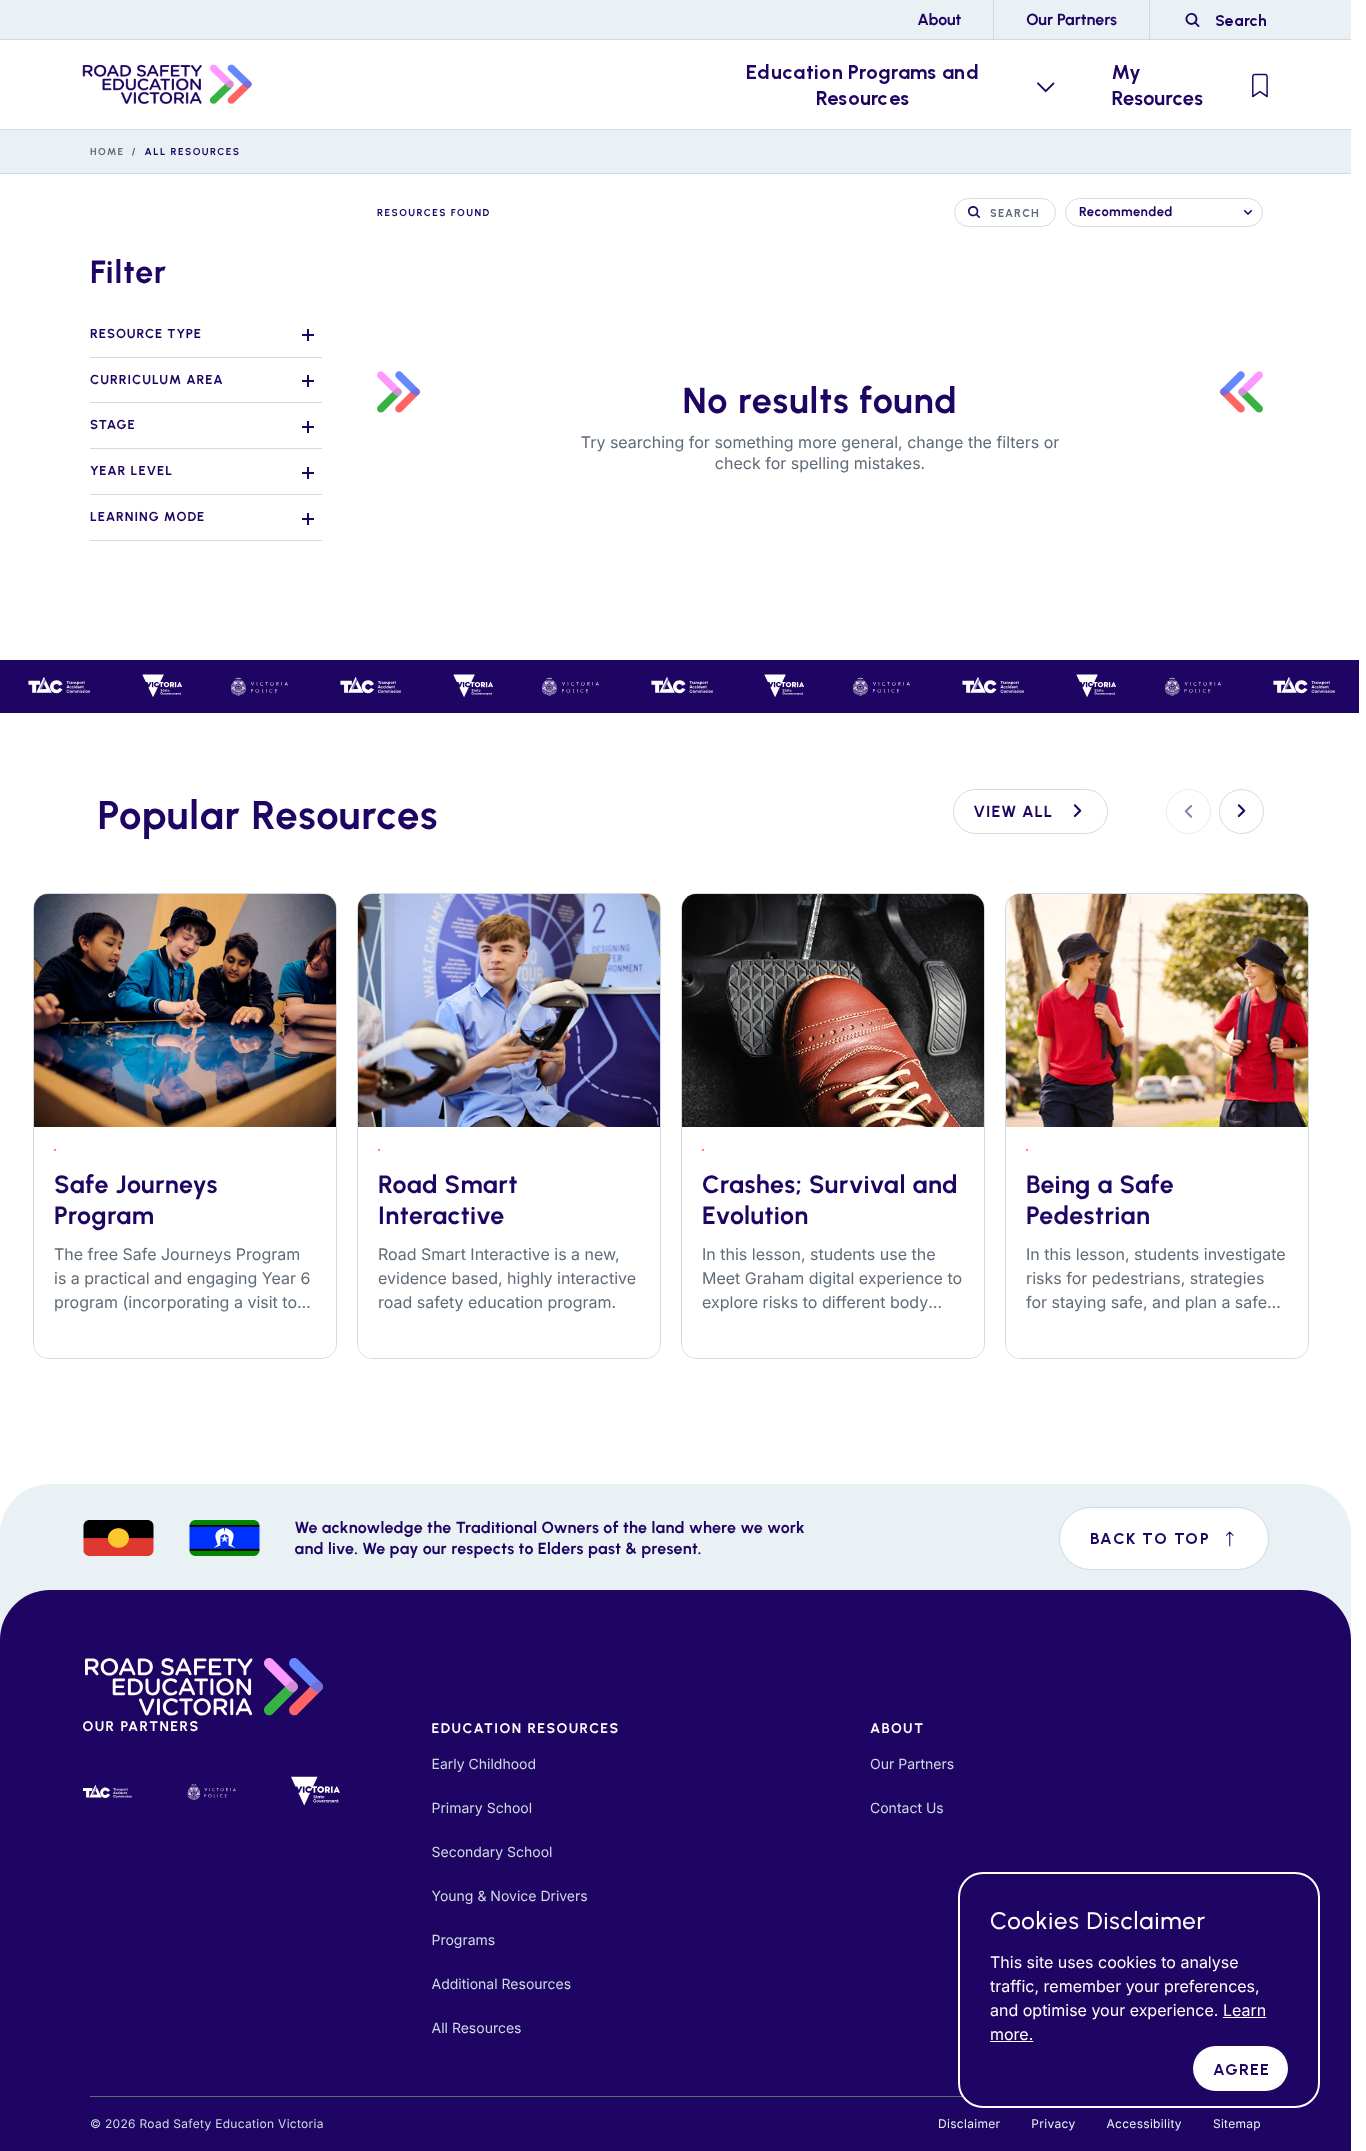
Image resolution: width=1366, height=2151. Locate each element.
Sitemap (1237, 2123)
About (939, 19)
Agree (1242, 2069)
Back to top (1179, 1549)
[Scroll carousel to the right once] (1241, 811)
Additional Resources (502, 1984)
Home (107, 151)
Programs (464, 1940)
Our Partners (1071, 19)
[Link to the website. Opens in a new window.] (212, 1791)
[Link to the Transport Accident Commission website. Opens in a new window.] (108, 1792)
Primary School (482, 1808)
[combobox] (1164, 212)
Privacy (1053, 2123)
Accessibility (1143, 2123)
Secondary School (492, 1852)
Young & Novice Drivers (510, 1896)
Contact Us (907, 1808)
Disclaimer (969, 2123)
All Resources (477, 2028)
